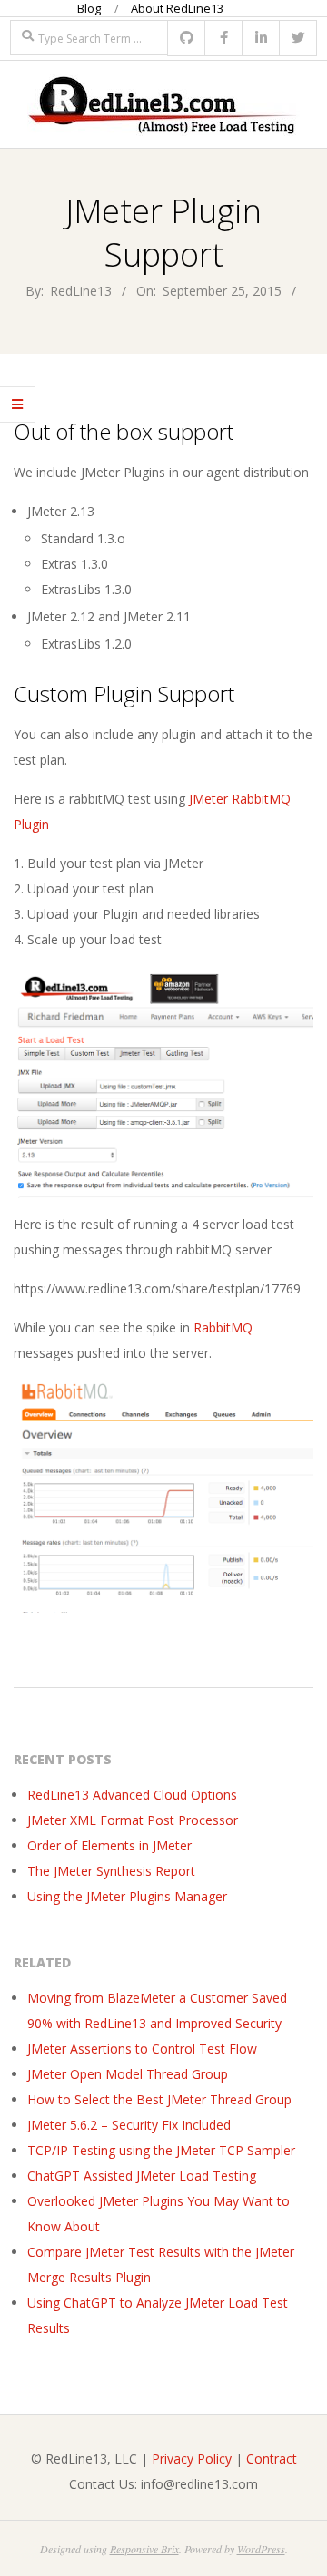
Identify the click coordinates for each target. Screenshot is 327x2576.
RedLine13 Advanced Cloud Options (132, 1795)
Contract (272, 2459)
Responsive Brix (144, 2549)
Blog (89, 8)
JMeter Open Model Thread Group (128, 2074)
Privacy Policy (192, 2459)
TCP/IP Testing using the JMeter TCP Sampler (161, 2150)
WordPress (261, 2549)
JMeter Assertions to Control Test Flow (142, 2049)
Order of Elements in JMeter (109, 1845)
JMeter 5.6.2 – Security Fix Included (129, 2125)
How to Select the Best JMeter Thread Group (159, 2099)
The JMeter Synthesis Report (111, 1871)
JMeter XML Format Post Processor (133, 1820)
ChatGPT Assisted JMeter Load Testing (142, 2176)
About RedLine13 (177, 8)
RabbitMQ (223, 1327)
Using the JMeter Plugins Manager (127, 1896)
